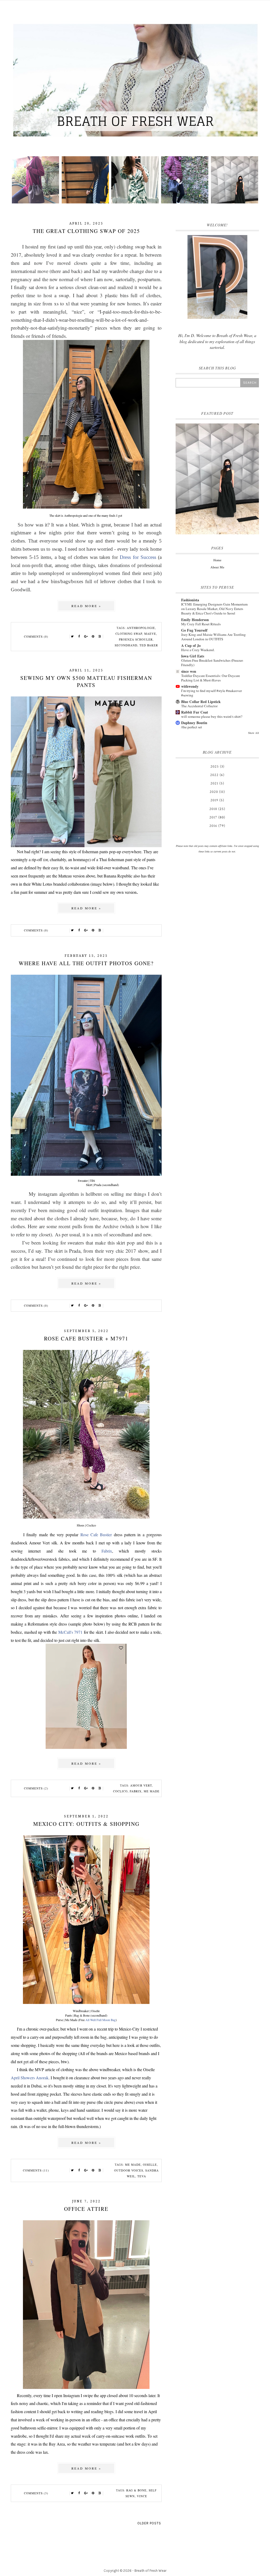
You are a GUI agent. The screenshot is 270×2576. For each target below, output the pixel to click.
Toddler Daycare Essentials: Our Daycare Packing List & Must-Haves (211, 678)
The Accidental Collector (199, 706)
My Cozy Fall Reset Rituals (201, 624)
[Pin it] (93, 637)
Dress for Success (138, 557)
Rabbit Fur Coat (195, 712)
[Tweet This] (73, 637)
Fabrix (107, 1551)
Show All (254, 733)
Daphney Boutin (194, 723)
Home (217, 560)
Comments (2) (36, 1788)
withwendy (190, 686)
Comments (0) (36, 636)
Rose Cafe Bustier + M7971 (86, 1338)
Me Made (152, 1791)
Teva (142, 2176)
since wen (189, 671)
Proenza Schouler (136, 639)
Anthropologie (141, 628)
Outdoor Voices (129, 2170)
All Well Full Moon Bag (101, 2020)
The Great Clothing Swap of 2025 (86, 231)
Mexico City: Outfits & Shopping (86, 1824)
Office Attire (86, 2209)
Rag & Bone (136, 2490)
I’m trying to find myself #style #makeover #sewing (211, 693)
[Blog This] (100, 637)
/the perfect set (192, 727)
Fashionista (190, 600)
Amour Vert (141, 1785)
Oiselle (150, 2165)
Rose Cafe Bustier (96, 1535)
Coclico (120, 1791)
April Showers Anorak (30, 2078)
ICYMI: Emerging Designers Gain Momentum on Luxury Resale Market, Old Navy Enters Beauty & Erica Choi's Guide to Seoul (214, 609)
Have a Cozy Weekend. (198, 650)
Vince (142, 2496)
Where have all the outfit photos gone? (86, 963)
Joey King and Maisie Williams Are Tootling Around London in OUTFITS (213, 637)
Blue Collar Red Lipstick (201, 702)
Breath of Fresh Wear (150, 2571)
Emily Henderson (195, 620)
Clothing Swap (129, 634)
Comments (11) (36, 2170)
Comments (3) (36, 2493)
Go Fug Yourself (194, 630)
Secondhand (126, 645)
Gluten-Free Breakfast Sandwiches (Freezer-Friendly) (212, 663)
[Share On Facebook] (79, 637)
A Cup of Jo (191, 645)
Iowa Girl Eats (193, 656)
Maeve (150, 634)
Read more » (86, 606)
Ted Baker (149, 645)
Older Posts (149, 2523)
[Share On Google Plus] (86, 637)
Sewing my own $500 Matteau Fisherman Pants (86, 681)
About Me (217, 567)
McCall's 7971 (71, 1632)
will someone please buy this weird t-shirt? (212, 716)
